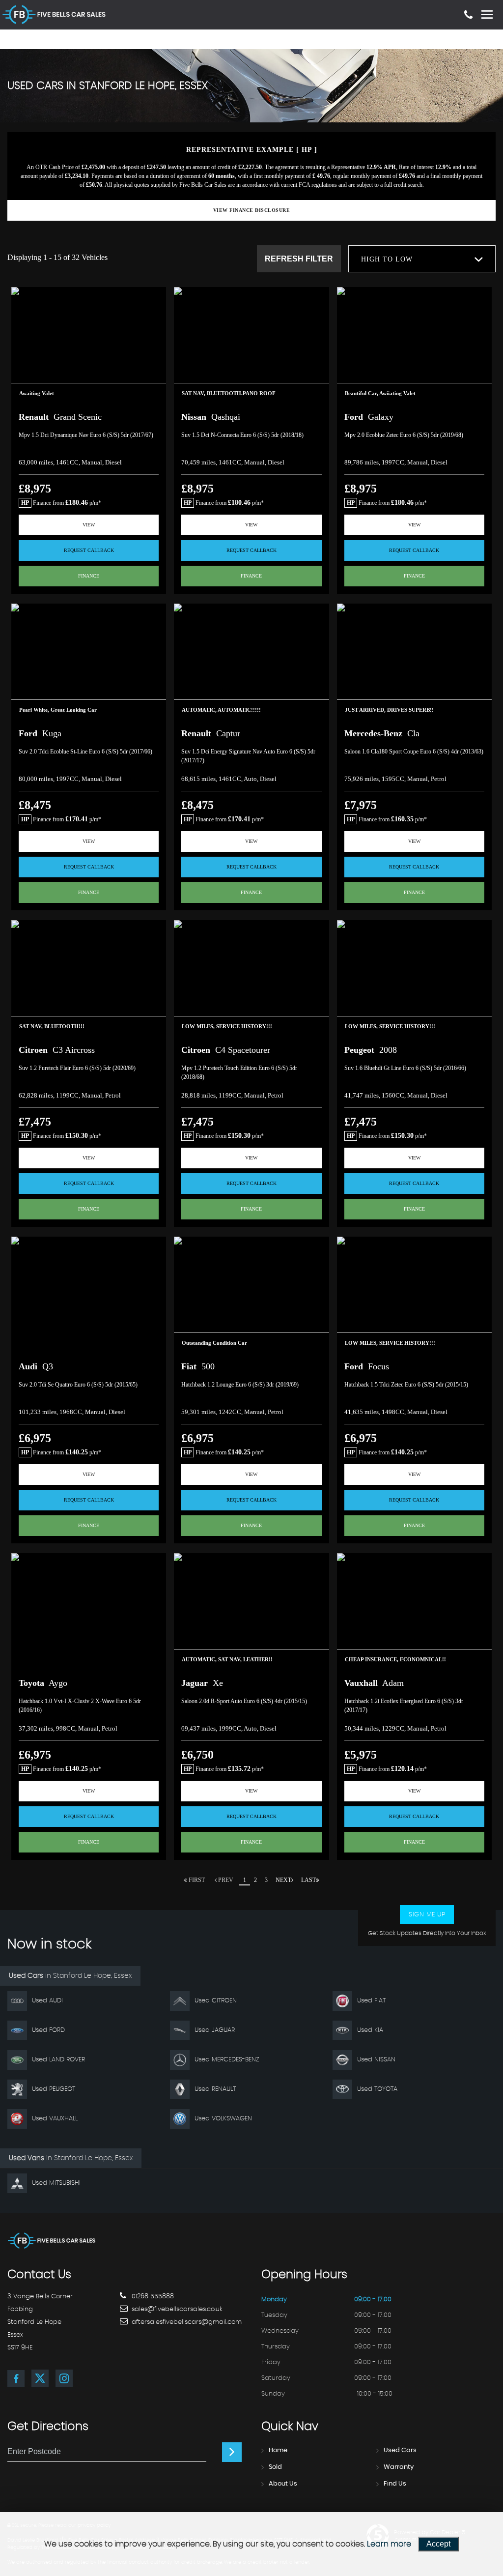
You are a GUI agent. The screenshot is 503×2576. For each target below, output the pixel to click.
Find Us (395, 2484)
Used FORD (48, 2030)
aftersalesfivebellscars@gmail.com (186, 2322)
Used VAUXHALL (55, 2119)
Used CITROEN (216, 2001)
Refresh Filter (299, 259)
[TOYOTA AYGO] (89, 1611)
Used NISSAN (376, 2060)
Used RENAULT (215, 2089)
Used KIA (370, 2030)
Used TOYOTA (377, 2089)
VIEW (89, 525)
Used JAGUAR (215, 2030)
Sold (275, 2467)
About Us (283, 2484)
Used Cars (400, 2450)
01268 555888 (152, 2297)
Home (278, 2450)
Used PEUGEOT (54, 2089)
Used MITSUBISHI (56, 2183)
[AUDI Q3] (89, 1295)
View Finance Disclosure (252, 210)
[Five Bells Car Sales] (52, 2241)
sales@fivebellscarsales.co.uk (176, 2309)
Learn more (389, 2544)
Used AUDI (47, 2001)
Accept (438, 2544)
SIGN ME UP (427, 1915)
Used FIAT (371, 2001)
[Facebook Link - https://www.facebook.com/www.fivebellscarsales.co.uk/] (16, 2379)
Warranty (399, 2467)
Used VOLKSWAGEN (223, 2119)
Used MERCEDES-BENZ (227, 2060)
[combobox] (422, 259)
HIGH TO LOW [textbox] (387, 259)
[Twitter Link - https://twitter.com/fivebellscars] (40, 2378)
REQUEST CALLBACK (89, 550)
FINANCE (89, 576)
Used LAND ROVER (58, 2060)
